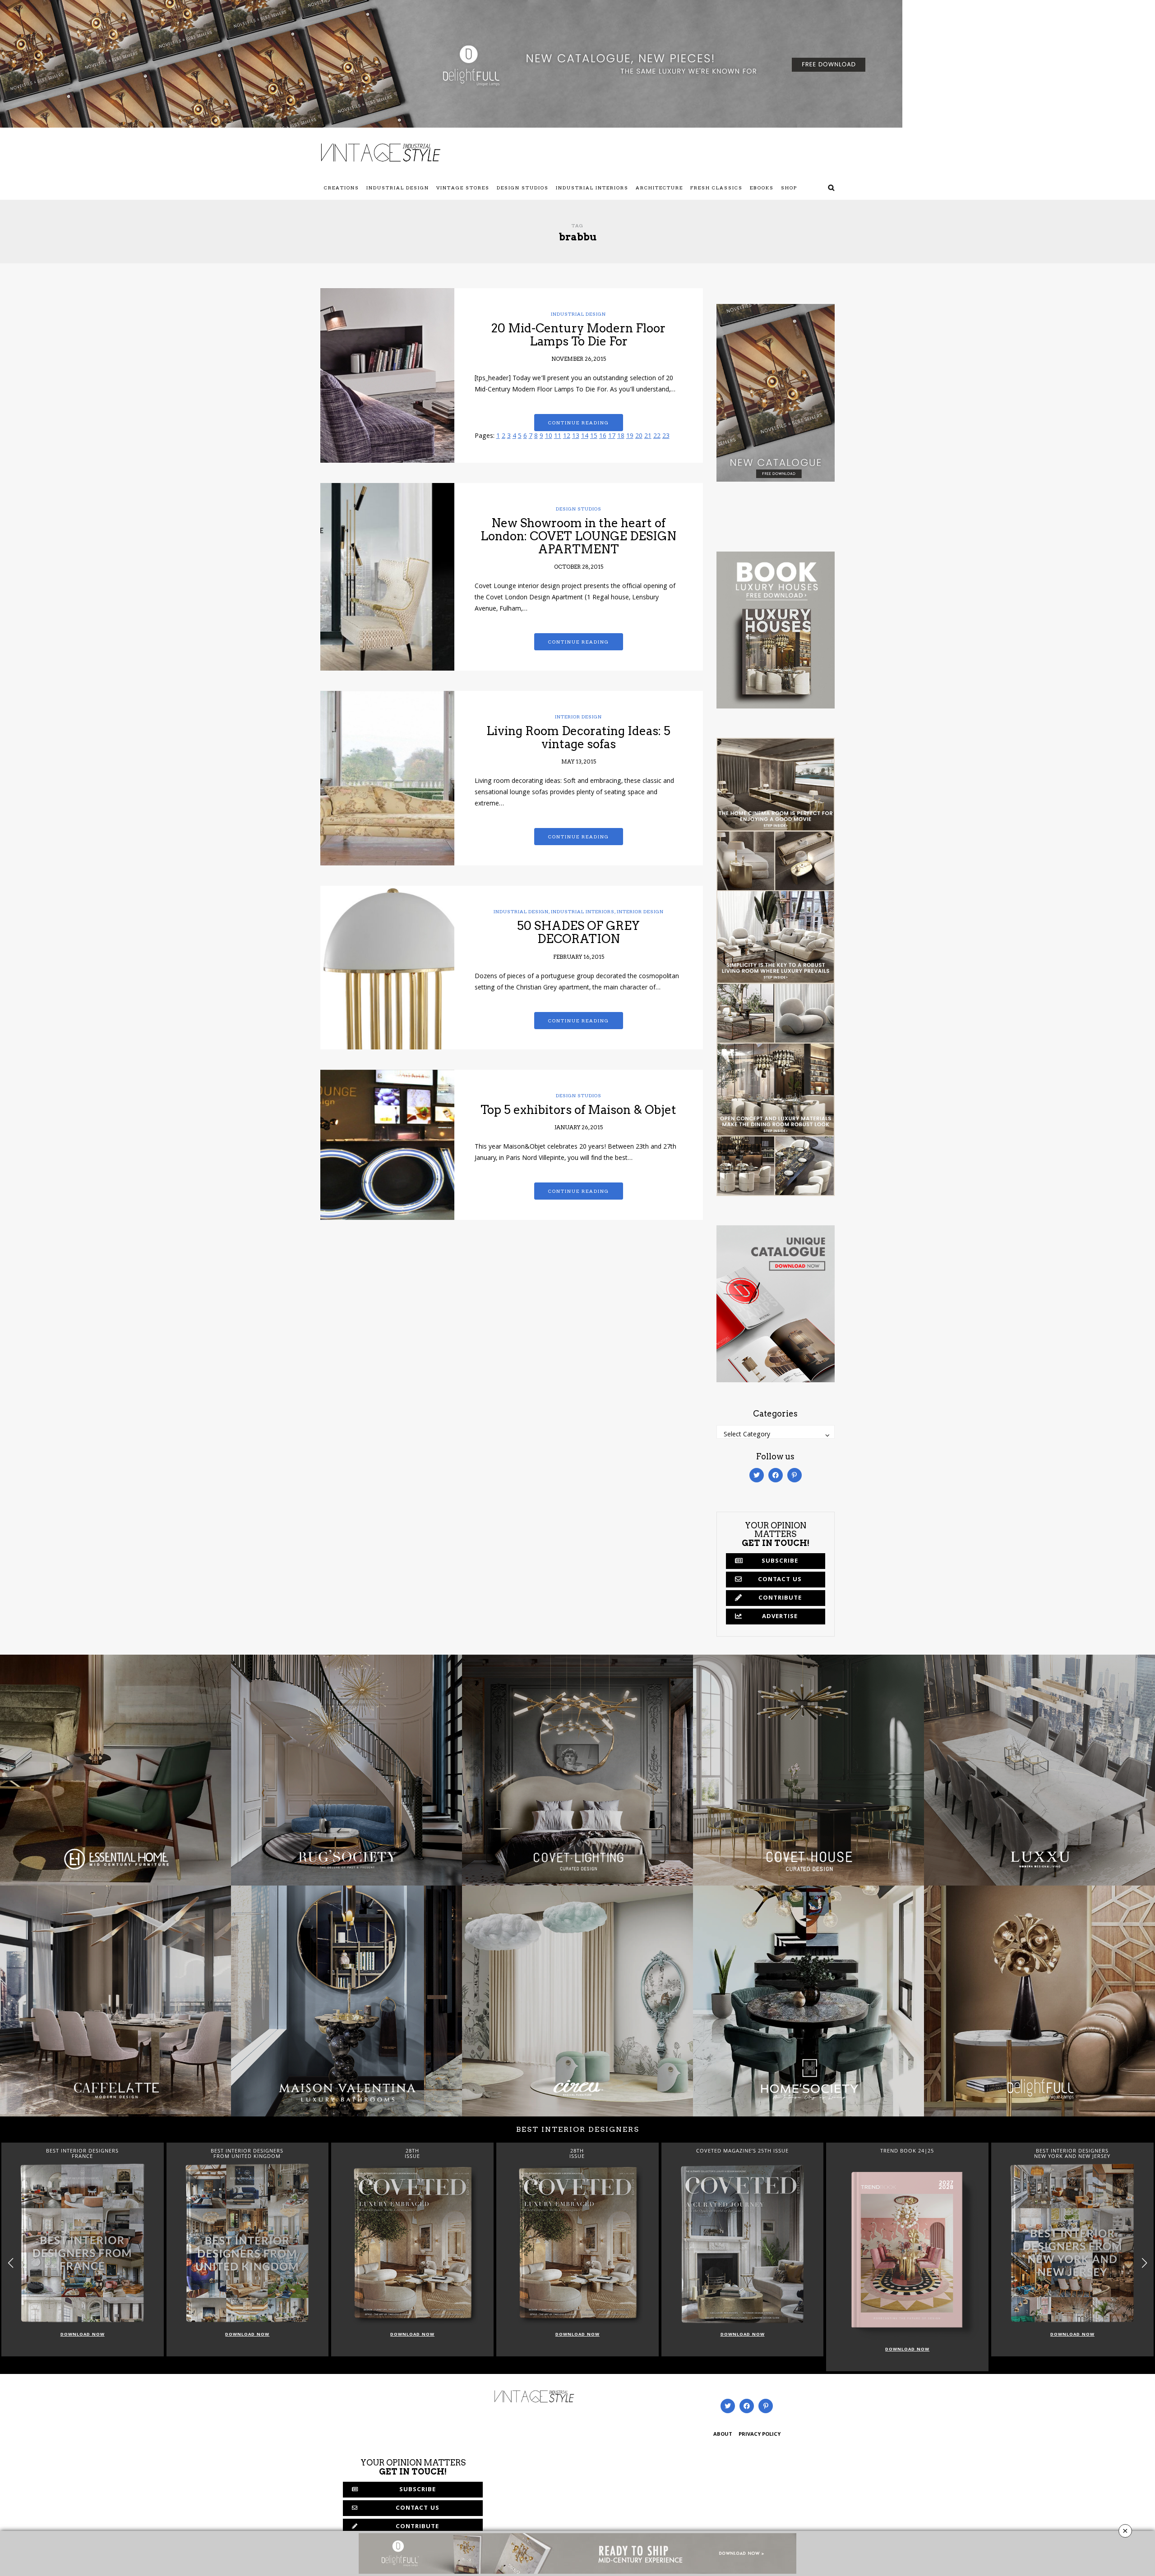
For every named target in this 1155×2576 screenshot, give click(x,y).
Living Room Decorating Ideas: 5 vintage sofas (578, 737)
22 (657, 437)
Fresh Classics (716, 188)
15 (594, 437)
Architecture (659, 188)
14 (585, 437)
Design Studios (523, 188)
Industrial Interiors (592, 188)
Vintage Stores (463, 188)
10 (549, 437)
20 (639, 437)
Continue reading (579, 423)
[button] (1144, 2263)
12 (567, 437)
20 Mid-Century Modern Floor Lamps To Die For (578, 335)
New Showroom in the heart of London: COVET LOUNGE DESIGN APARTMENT (578, 536)
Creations (342, 188)
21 (648, 437)
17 (612, 437)
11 (558, 437)
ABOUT (723, 2435)
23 (666, 437)
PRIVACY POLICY (760, 2435)
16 (603, 437)
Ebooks (762, 188)
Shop (789, 188)
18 (621, 437)
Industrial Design (398, 188)
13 (576, 437)
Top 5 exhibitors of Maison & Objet (578, 1110)
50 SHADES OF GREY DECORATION (578, 932)
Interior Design (578, 717)
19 (630, 437)
